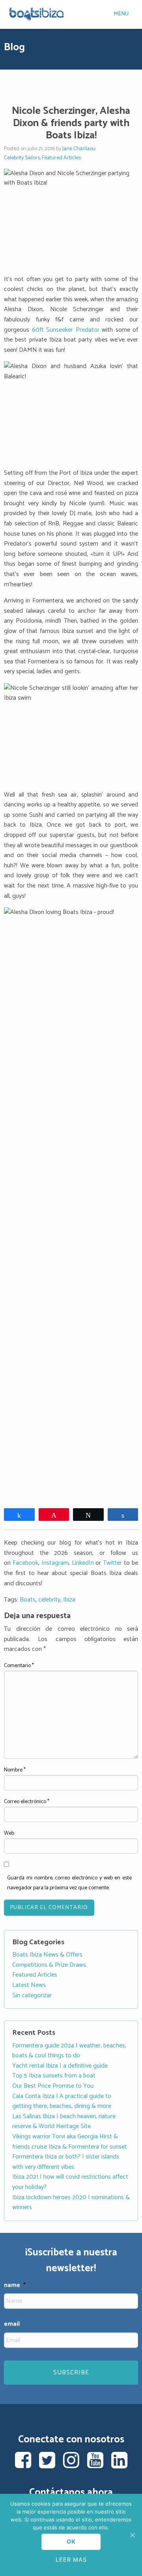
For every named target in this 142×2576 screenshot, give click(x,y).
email (12, 2324)
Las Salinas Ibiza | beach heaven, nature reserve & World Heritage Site (64, 2122)
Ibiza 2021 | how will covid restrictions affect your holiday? (70, 2182)
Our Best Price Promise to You (53, 2086)
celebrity (49, 1600)
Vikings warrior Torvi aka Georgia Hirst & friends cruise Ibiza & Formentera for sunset (70, 2142)
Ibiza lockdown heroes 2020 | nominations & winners (71, 2203)
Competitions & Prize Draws (49, 1965)
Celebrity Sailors (22, 158)
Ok (71, 2541)
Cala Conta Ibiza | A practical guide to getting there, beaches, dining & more (62, 2101)
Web (9, 1833)
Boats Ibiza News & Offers (47, 1955)
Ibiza (69, 1600)
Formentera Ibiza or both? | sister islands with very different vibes (66, 2162)
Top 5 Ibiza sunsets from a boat (54, 2076)
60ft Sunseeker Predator (66, 330)
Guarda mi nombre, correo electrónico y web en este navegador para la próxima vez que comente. (69, 1883)
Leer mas (71, 2560)
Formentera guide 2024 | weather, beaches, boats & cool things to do (69, 2051)
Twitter (112, 1563)
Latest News (29, 1985)
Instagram (55, 1563)
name (15, 2286)
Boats (28, 1600)
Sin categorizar (32, 1995)
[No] (132, 2535)
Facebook (25, 1563)
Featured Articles (61, 158)
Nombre (15, 1770)
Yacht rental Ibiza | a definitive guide (60, 2066)
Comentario (19, 1666)
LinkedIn (83, 1563)
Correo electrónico (27, 1802)
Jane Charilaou (79, 149)
